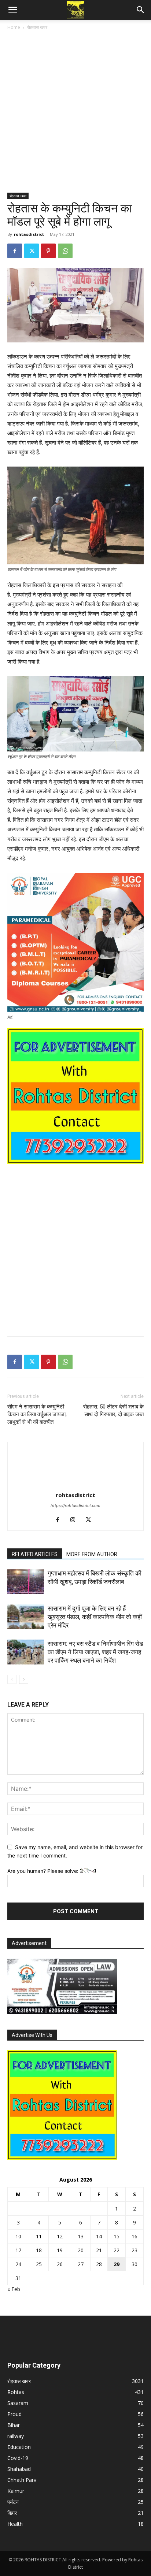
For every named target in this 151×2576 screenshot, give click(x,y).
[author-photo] (75, 1485)
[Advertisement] (75, 114)
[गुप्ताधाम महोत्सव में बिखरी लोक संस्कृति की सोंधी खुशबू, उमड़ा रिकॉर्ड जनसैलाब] (26, 1582)
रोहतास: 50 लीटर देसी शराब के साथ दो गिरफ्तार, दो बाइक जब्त (113, 1411)
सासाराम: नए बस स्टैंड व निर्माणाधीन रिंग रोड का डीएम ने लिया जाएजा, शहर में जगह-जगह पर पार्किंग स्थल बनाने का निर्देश (95, 1652)
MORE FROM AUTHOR (92, 1554)
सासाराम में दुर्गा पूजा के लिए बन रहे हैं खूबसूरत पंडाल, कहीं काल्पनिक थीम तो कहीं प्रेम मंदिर (95, 1617)
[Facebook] (15, 251)
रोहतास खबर (37, 27)
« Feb (14, 2289)
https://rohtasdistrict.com (75, 1506)
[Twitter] (32, 251)
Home (14, 27)
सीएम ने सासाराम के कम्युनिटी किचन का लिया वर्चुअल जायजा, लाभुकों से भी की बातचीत (37, 1414)
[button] (12, 10)
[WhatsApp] (65, 251)
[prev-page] (12, 1679)
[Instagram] (76, 1520)
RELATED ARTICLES (35, 1554)
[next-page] (24, 1679)
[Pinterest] (48, 251)
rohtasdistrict (29, 234)
